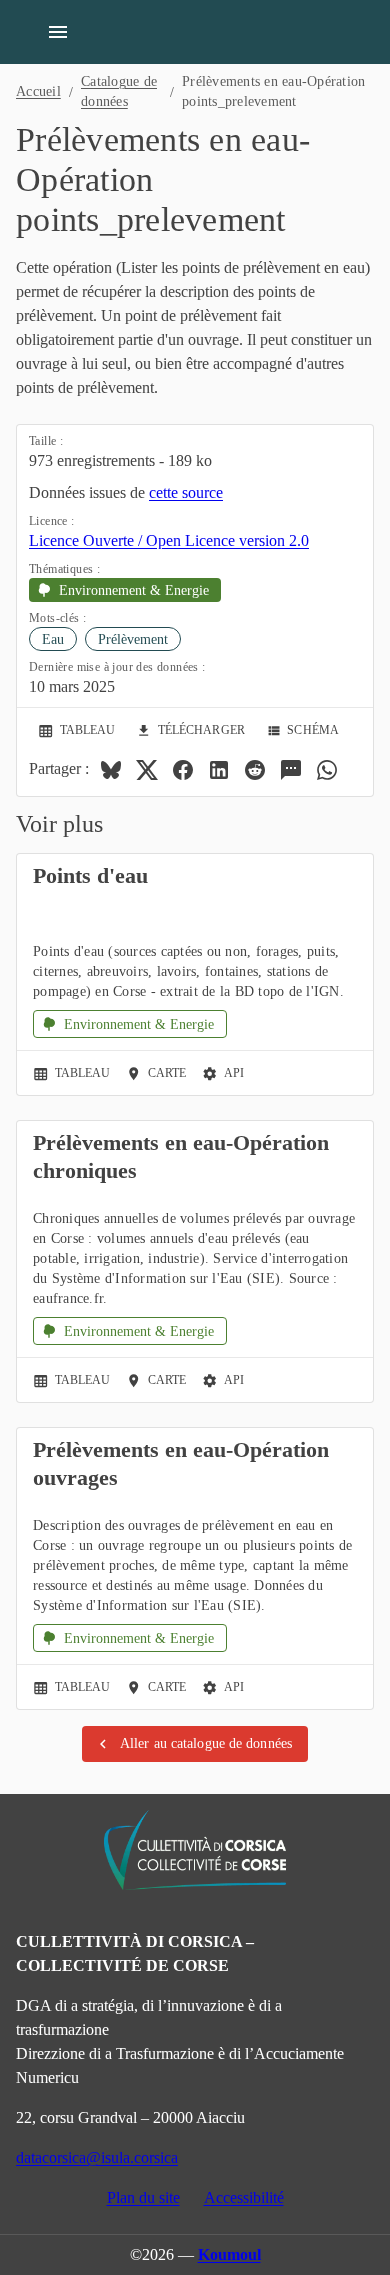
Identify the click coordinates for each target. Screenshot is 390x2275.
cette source (186, 492)
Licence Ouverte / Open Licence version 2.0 (169, 540)
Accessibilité (244, 2197)
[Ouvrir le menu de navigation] (58, 32)
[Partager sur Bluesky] (111, 770)
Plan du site (143, 2197)
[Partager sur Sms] (291, 770)
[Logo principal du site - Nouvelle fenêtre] (195, 1850)
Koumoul (229, 2254)
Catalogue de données (119, 91)
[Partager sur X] (147, 770)
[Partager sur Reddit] (255, 770)
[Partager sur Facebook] (183, 770)
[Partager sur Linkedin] (219, 770)
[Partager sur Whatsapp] (327, 770)
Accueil (38, 91)
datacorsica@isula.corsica (97, 2157)
